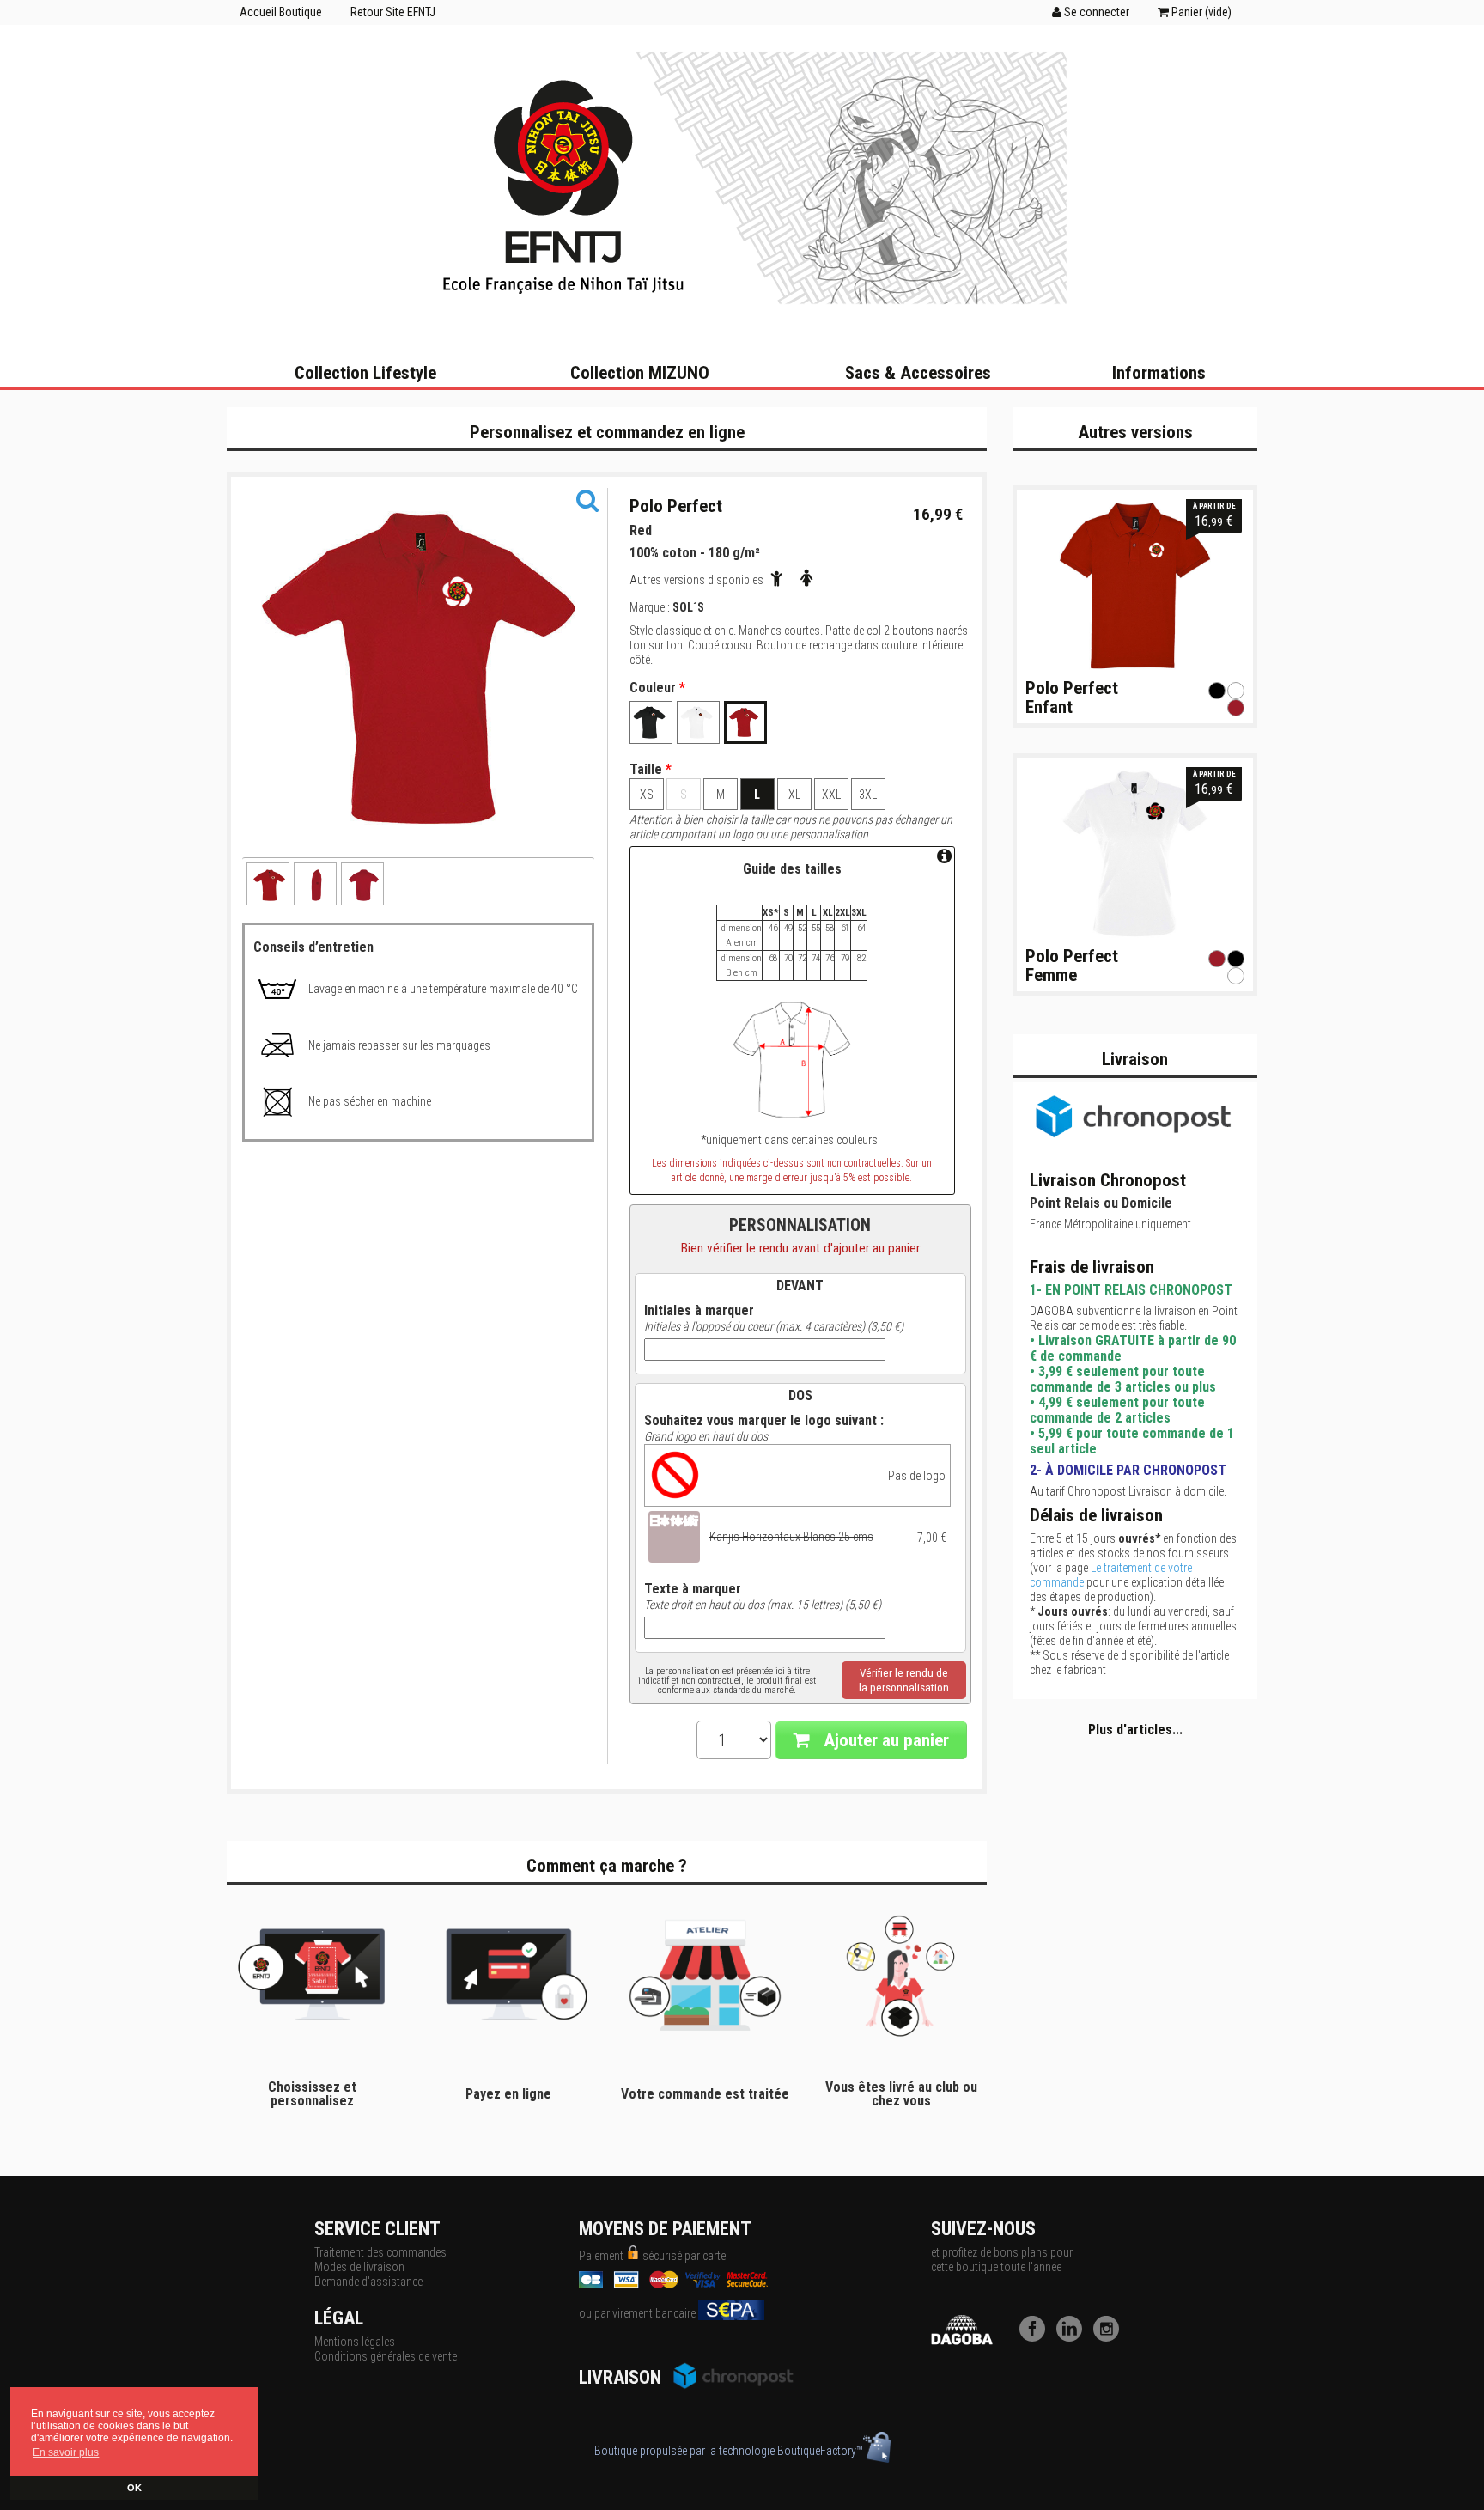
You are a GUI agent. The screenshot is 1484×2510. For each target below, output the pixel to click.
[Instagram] (1110, 2337)
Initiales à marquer (699, 1311)
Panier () (1200, 12)
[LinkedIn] (1073, 2337)
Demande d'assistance (368, 2282)
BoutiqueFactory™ (820, 2451)
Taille (651, 770)
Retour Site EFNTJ (393, 12)
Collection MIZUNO (640, 373)
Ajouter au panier (884, 1740)
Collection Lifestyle (365, 373)
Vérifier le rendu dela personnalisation (904, 1680)
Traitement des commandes (380, 2252)
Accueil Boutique (281, 12)
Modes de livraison (359, 2267)
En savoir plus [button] (66, 2452)
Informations (1159, 373)
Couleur (657, 688)
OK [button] (134, 2488)
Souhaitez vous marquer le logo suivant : (764, 1421)
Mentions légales (355, 2342)
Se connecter (1095, 12)
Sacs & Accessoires (918, 373)
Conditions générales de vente (386, 2356)
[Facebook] (1037, 2337)
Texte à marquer (693, 1589)
